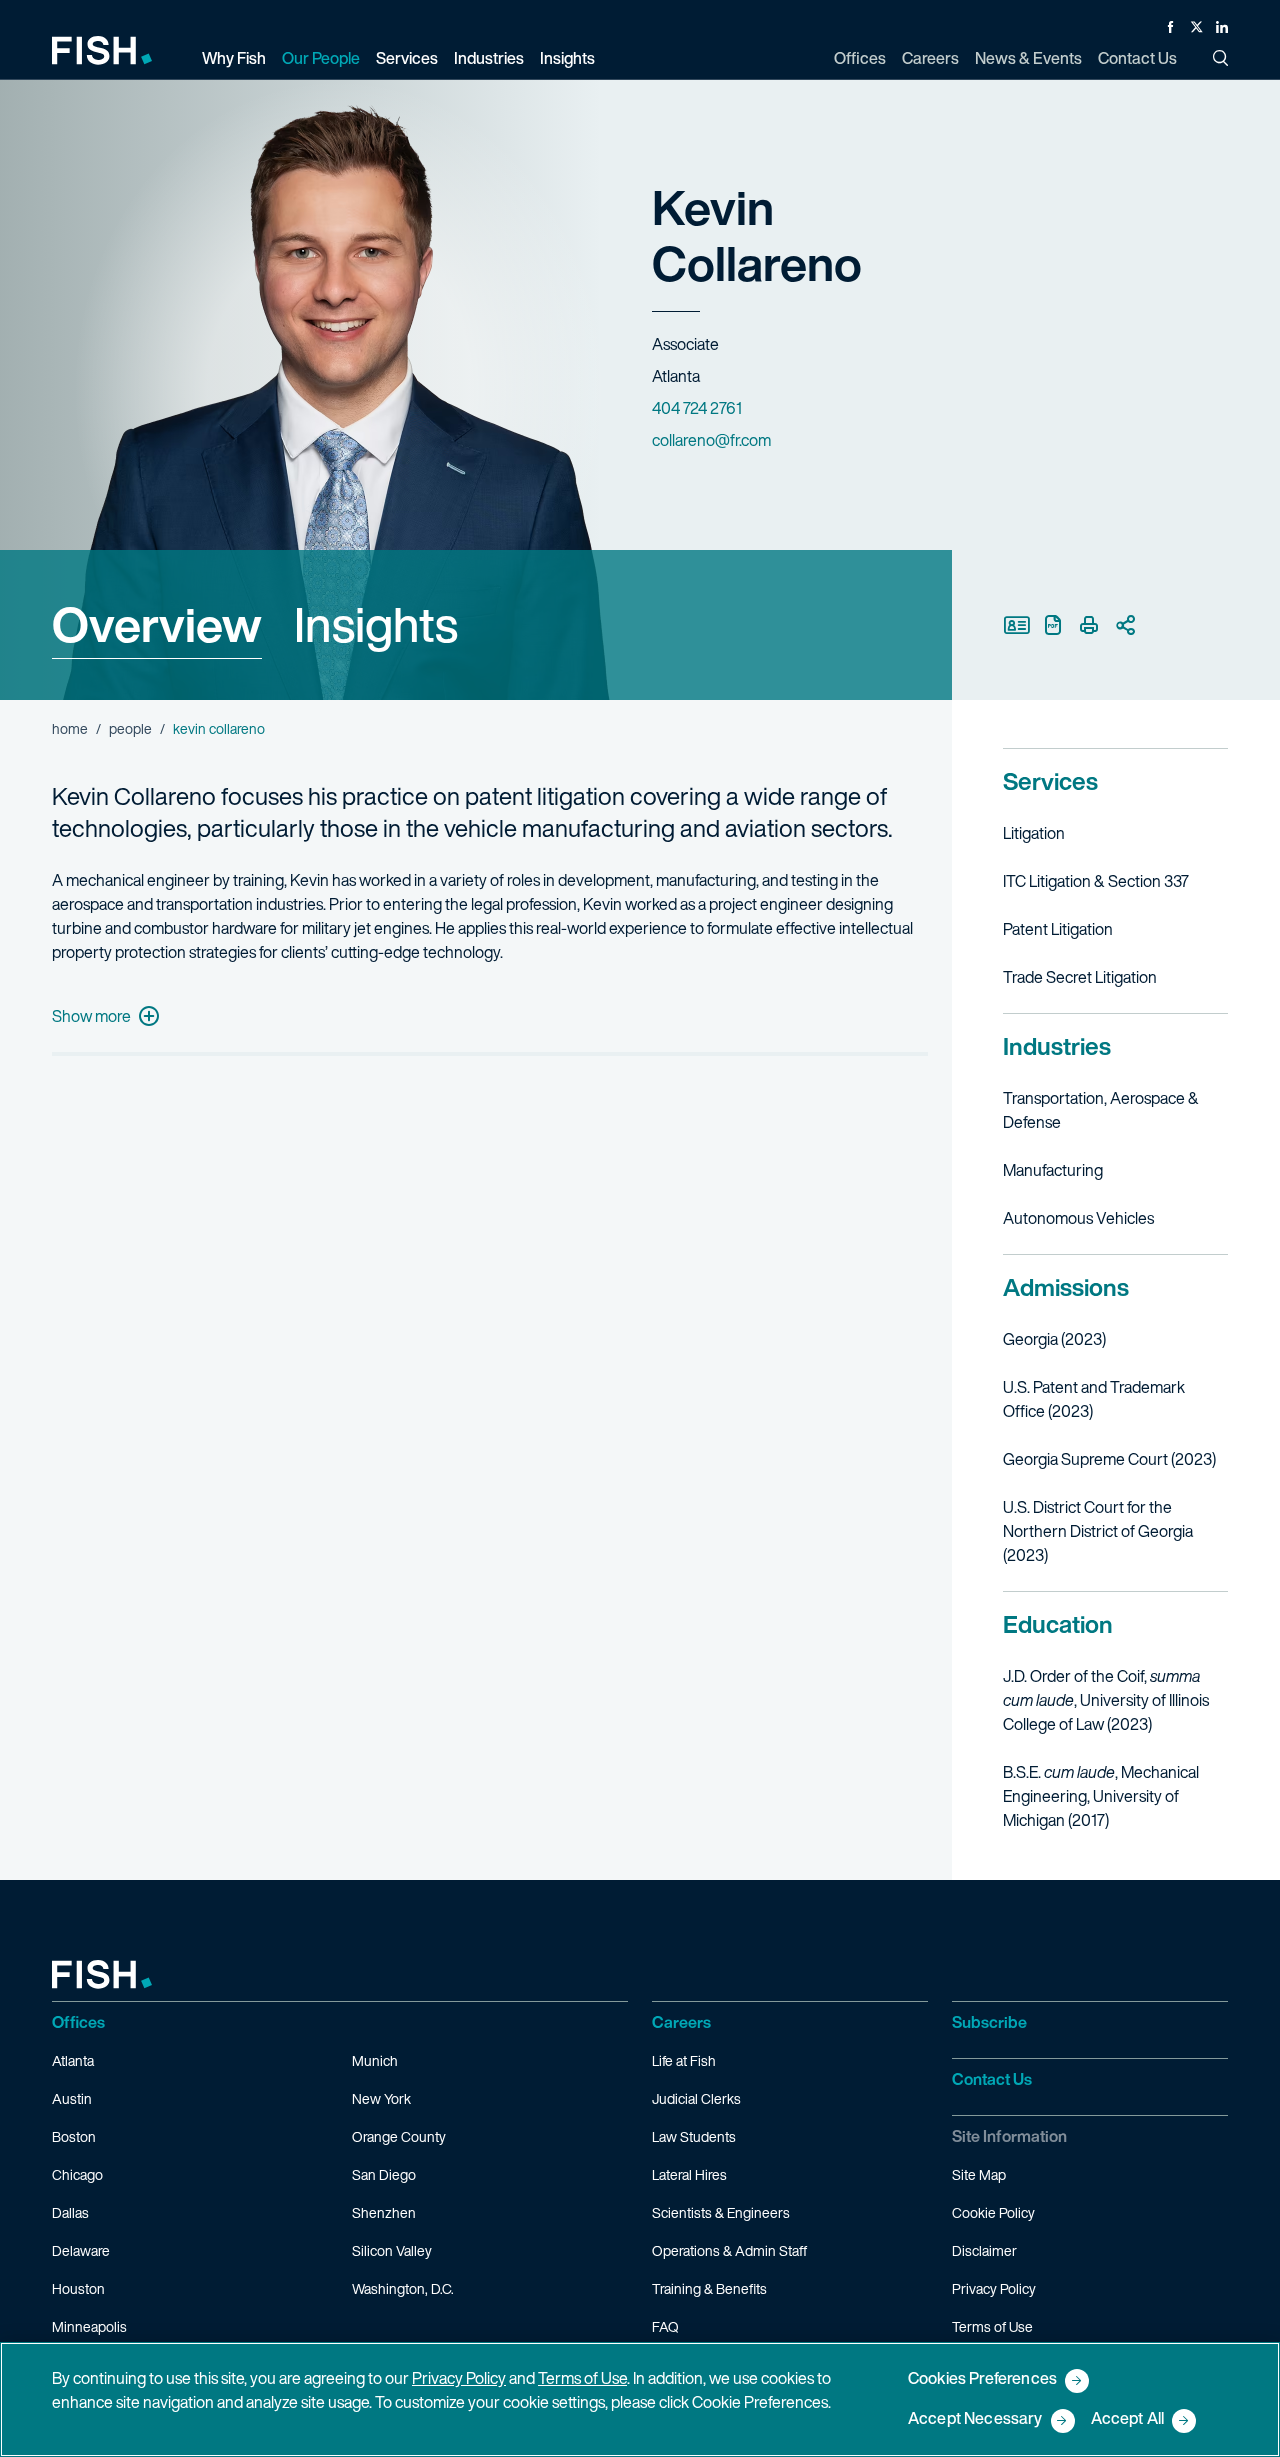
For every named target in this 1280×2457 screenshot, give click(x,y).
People (130, 728)
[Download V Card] (1017, 625)
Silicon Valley (392, 2250)
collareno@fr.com (711, 440)
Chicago (77, 2174)
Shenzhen (384, 2212)
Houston (78, 2288)
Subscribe (989, 2022)
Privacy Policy (994, 2288)
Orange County (399, 2136)
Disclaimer (984, 2250)
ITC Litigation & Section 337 (1096, 881)
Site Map (979, 2174)
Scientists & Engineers (721, 2212)
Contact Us (992, 2079)
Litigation (1034, 833)
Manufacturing (1053, 1170)
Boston (74, 2136)
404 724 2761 (697, 408)
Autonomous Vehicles (1078, 1218)
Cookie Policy (993, 2212)
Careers (681, 2022)
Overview (157, 624)
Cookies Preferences (982, 2379)
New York (381, 2098)
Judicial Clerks (696, 2098)
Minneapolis (89, 2326)
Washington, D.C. (403, 2288)
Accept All (1128, 2419)
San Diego (384, 2174)
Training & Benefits (709, 2288)
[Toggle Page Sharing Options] (1125, 625)
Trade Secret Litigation (1080, 977)
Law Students (694, 2136)
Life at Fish (684, 2060)
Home (70, 728)
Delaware (81, 2250)
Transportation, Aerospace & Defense (1101, 1110)
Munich (375, 2060)
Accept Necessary (975, 2419)
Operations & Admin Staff (729, 2250)
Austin (72, 2098)
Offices (78, 2022)
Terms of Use (992, 2326)
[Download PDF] (1053, 625)
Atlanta (73, 2060)
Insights (376, 624)
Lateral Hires (689, 2174)
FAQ (665, 2326)
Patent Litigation (1058, 929)
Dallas (70, 2212)
